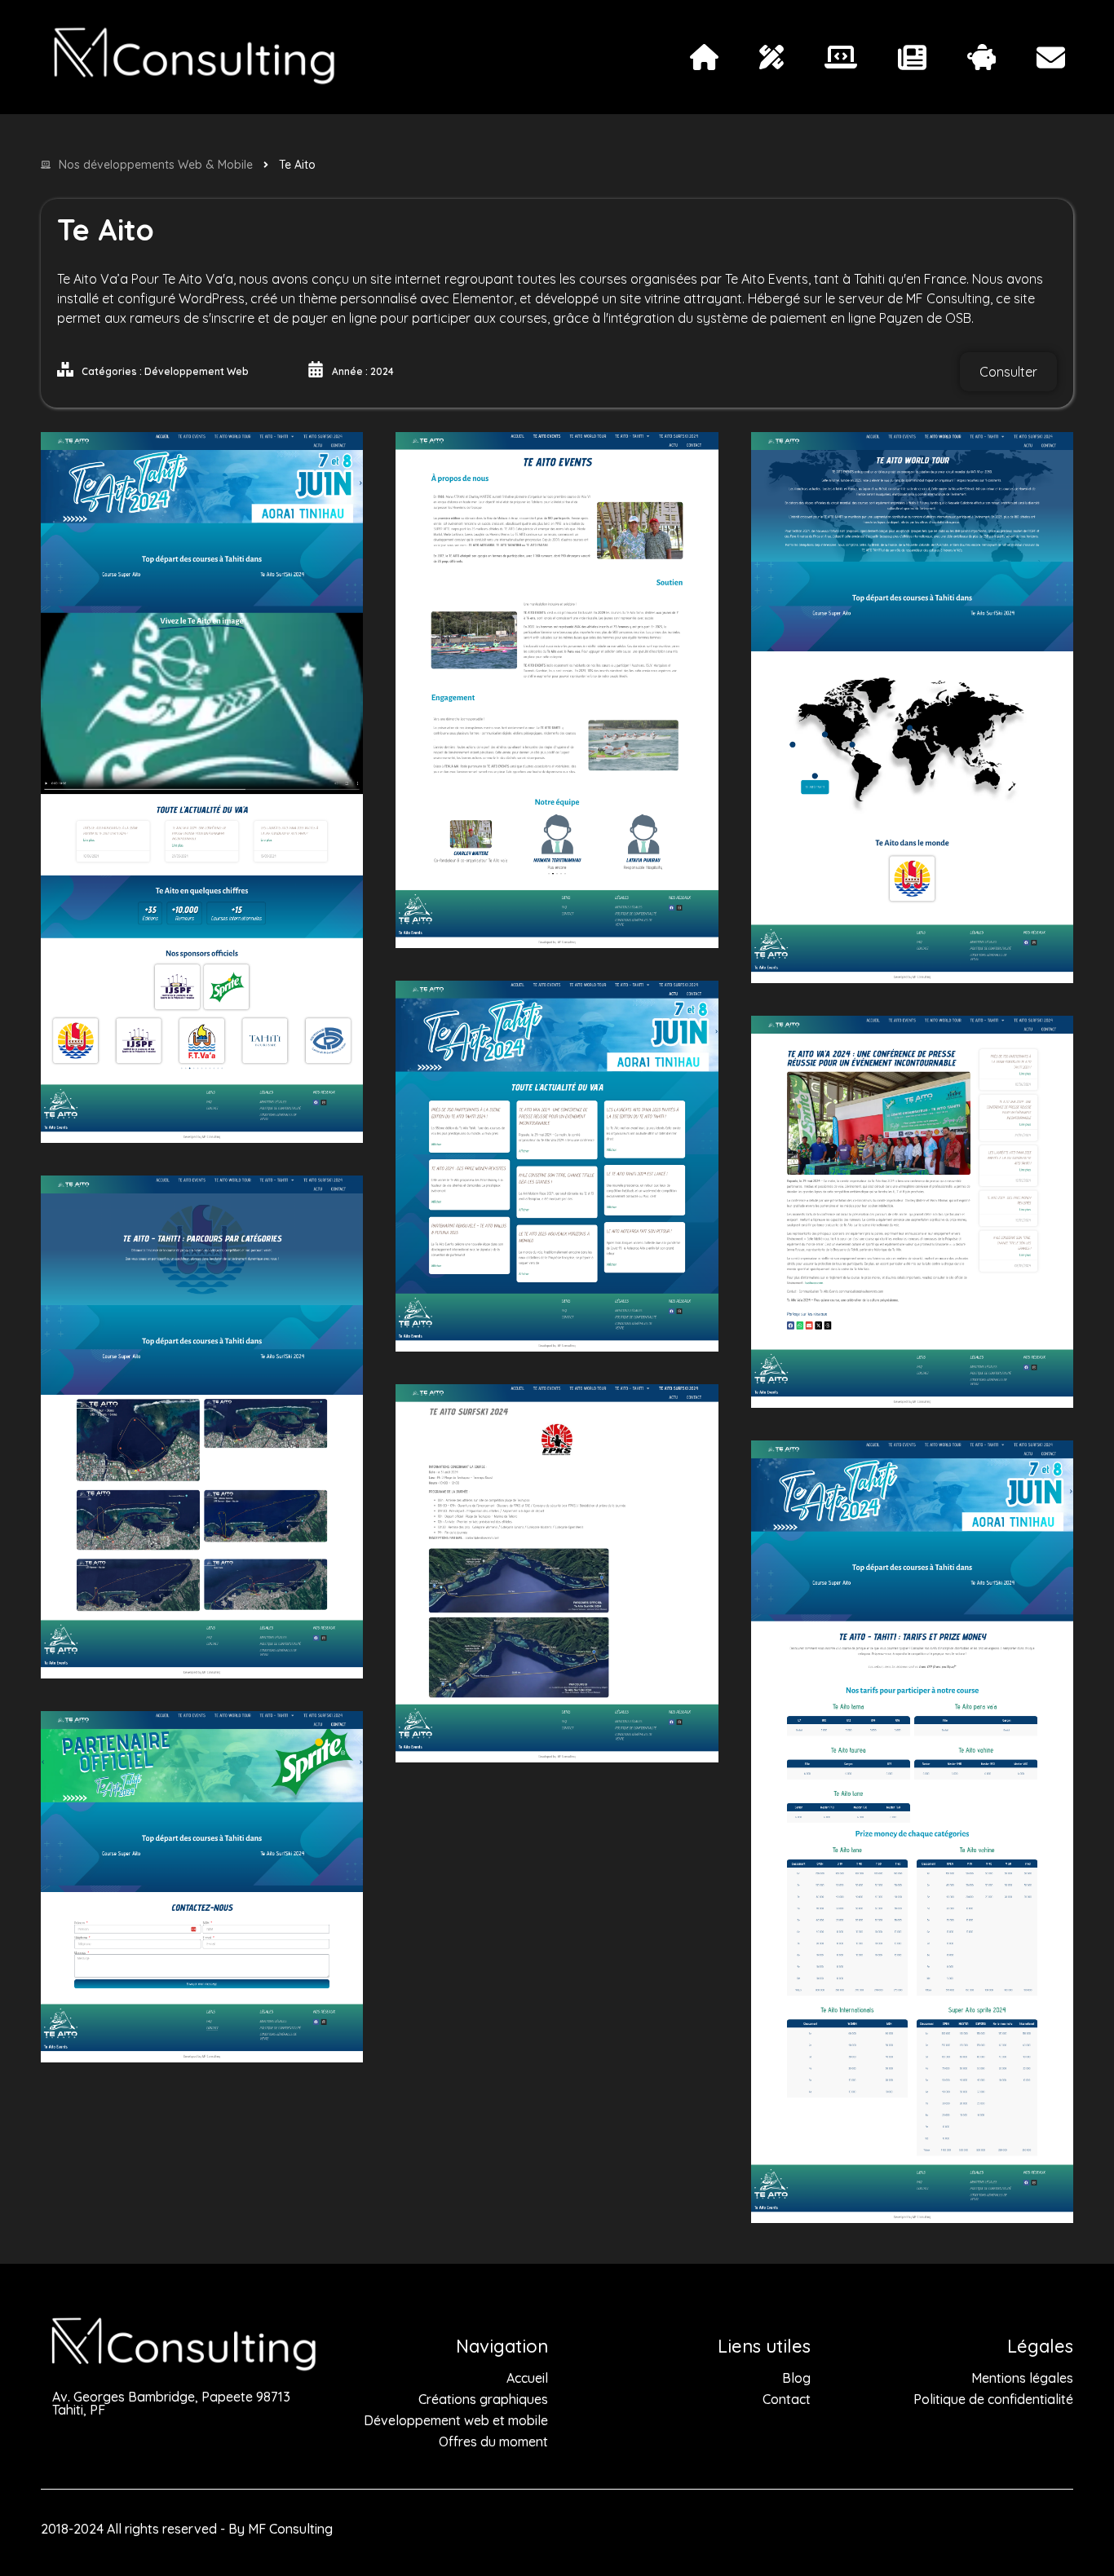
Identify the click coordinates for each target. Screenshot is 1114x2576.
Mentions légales (1022, 2378)
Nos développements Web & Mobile (156, 165)
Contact (787, 2399)
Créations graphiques (483, 2399)
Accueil (527, 2378)
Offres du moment (493, 2441)
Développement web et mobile (456, 2420)
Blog (796, 2378)
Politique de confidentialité (993, 2399)
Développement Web (197, 371)
